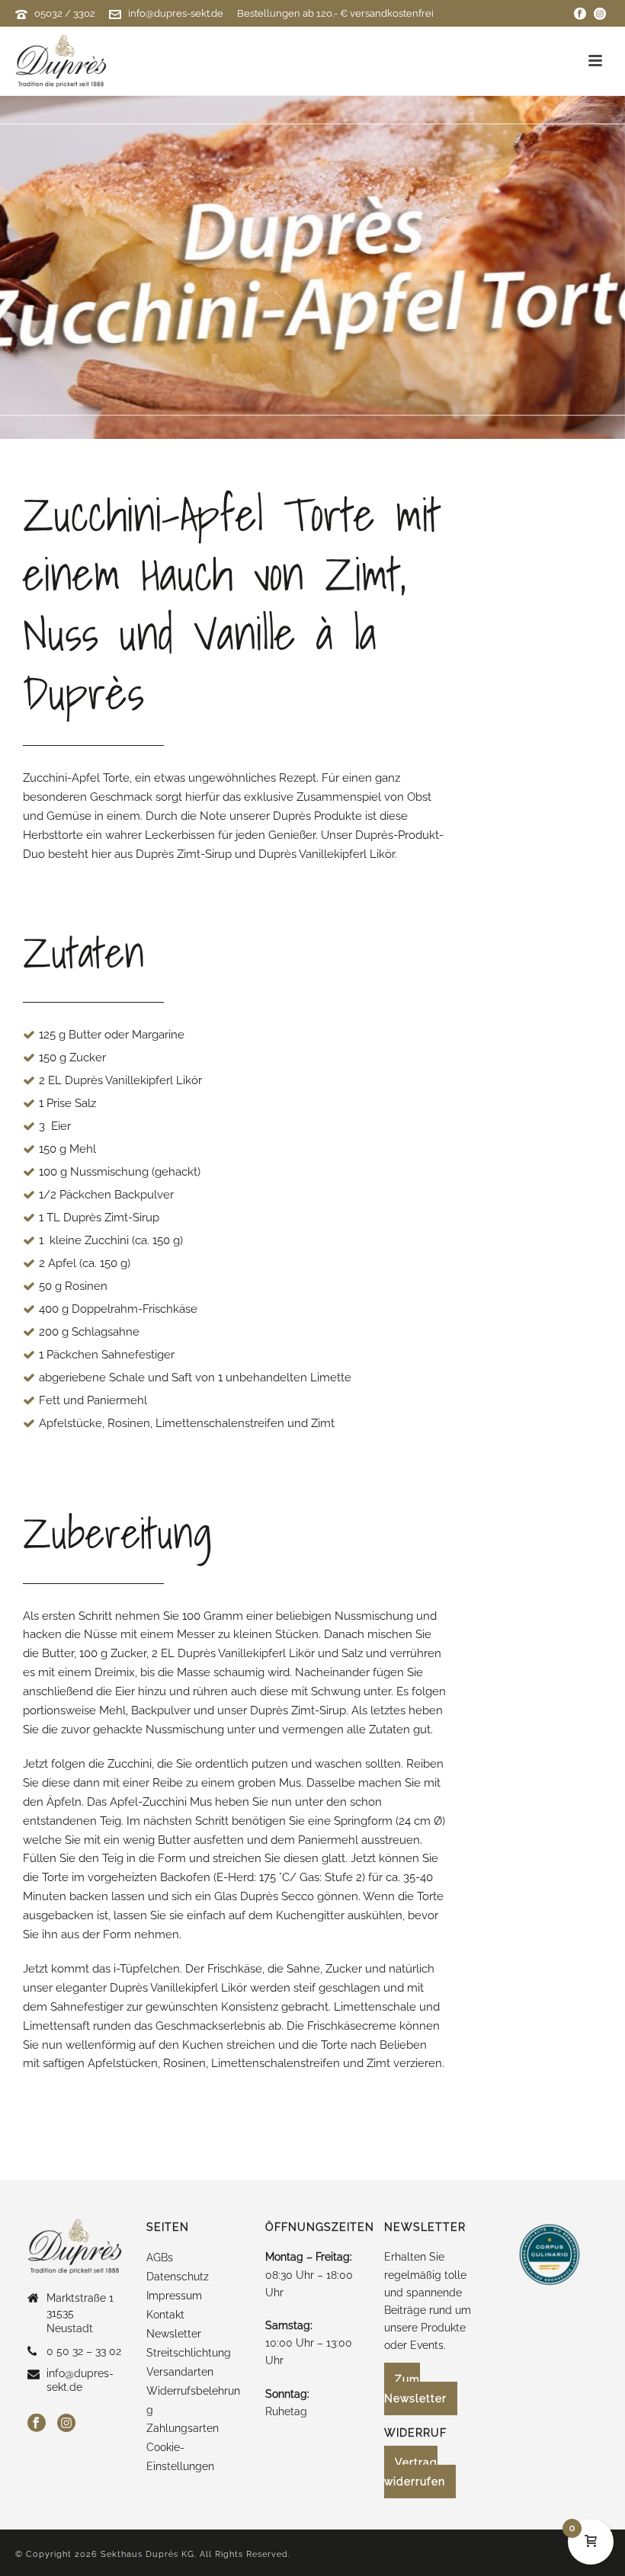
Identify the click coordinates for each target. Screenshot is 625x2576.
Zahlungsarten (183, 2428)
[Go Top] (591, 2493)
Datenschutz (178, 2277)
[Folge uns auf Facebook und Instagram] (580, 13)
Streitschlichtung (189, 2353)
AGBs (160, 2258)
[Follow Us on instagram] (66, 2424)
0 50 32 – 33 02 (84, 2351)
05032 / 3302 (65, 13)
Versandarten (180, 2372)
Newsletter (174, 2334)
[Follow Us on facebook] (37, 2424)
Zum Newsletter (415, 2389)
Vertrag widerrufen (415, 2472)
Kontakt (165, 2315)
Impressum (174, 2296)
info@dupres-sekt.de (176, 13)
